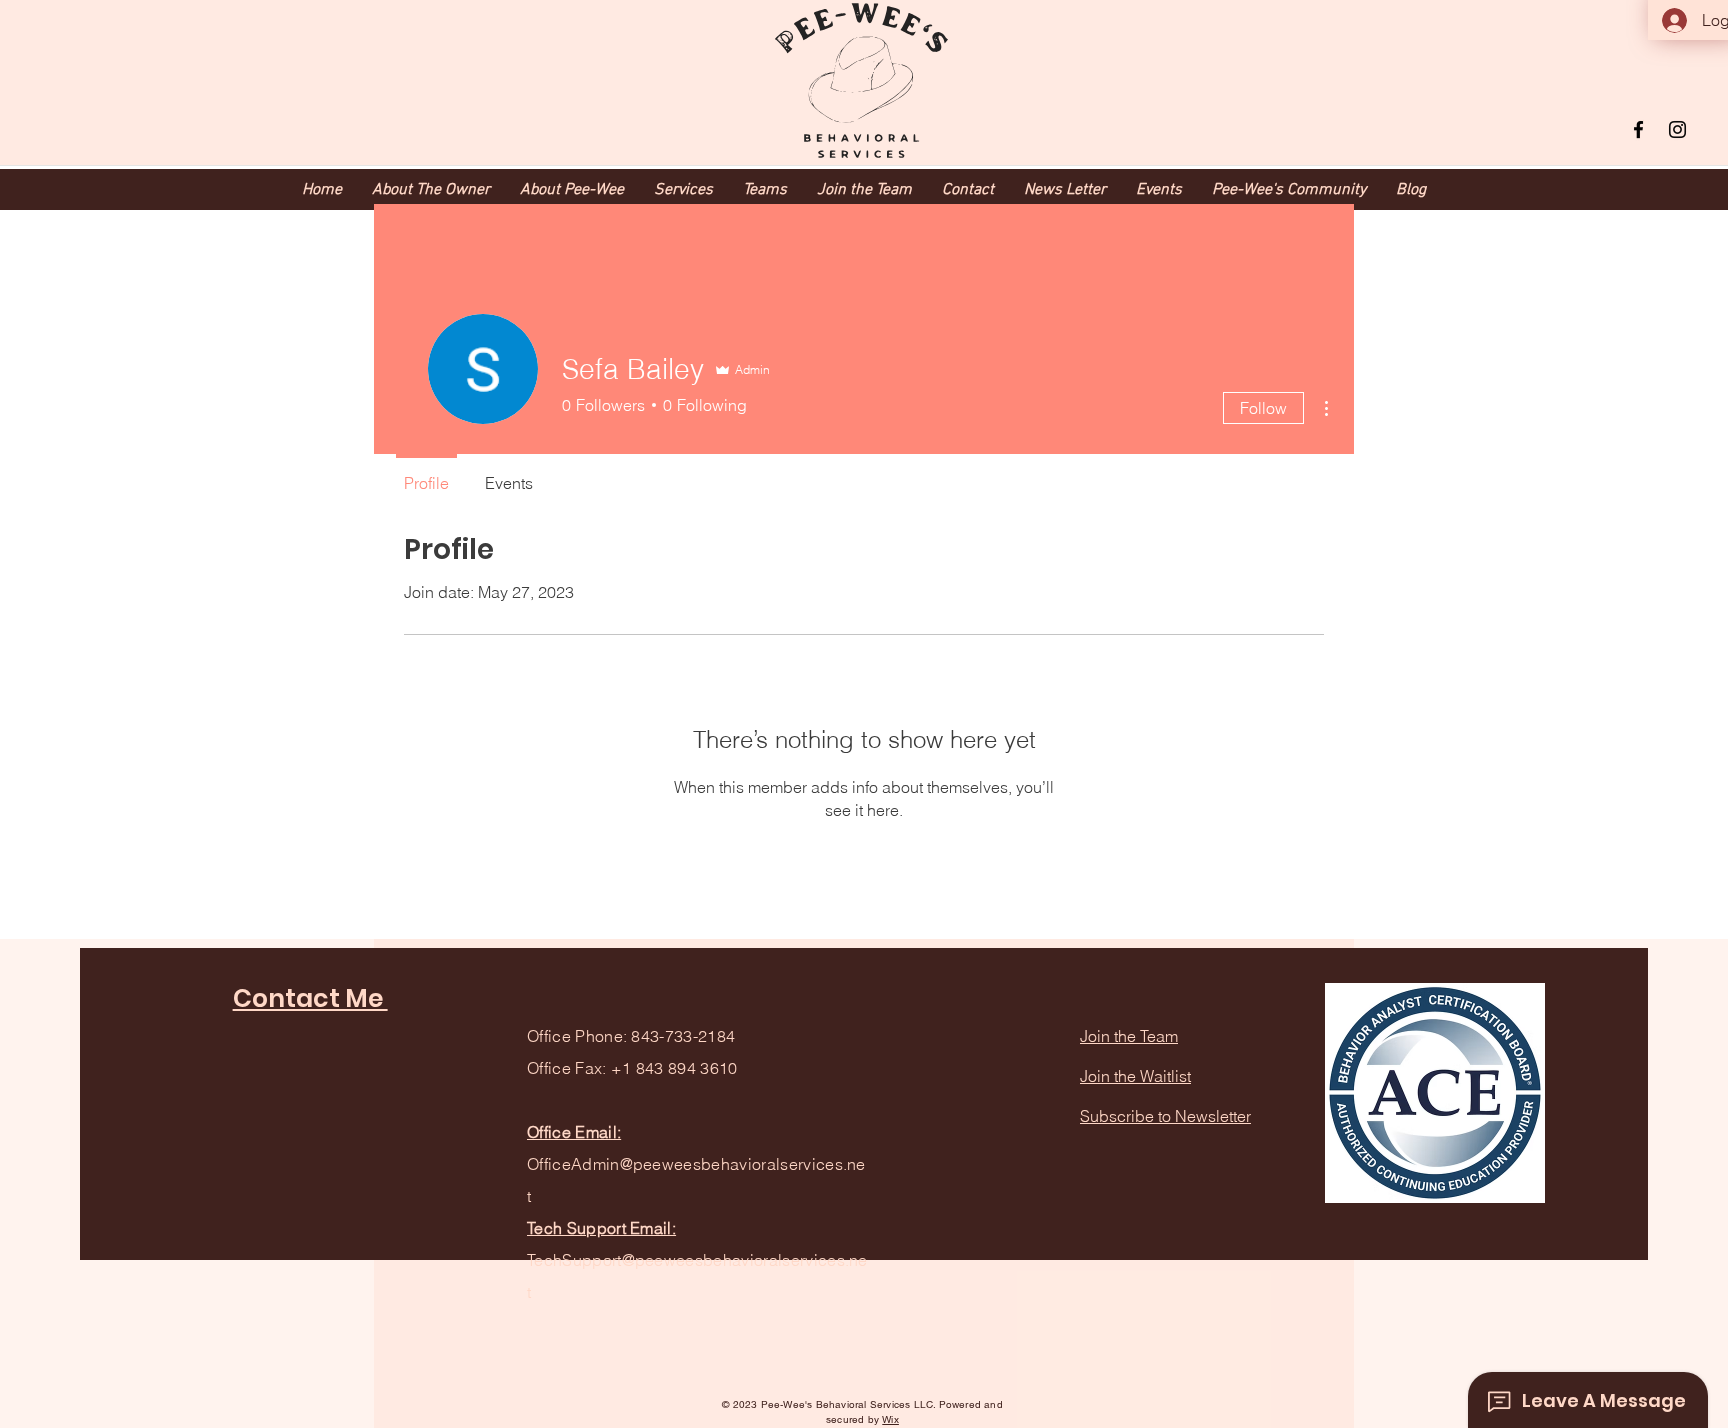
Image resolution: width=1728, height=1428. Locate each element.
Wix (890, 1419)
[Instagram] (1677, 129)
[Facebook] (1638, 129)
